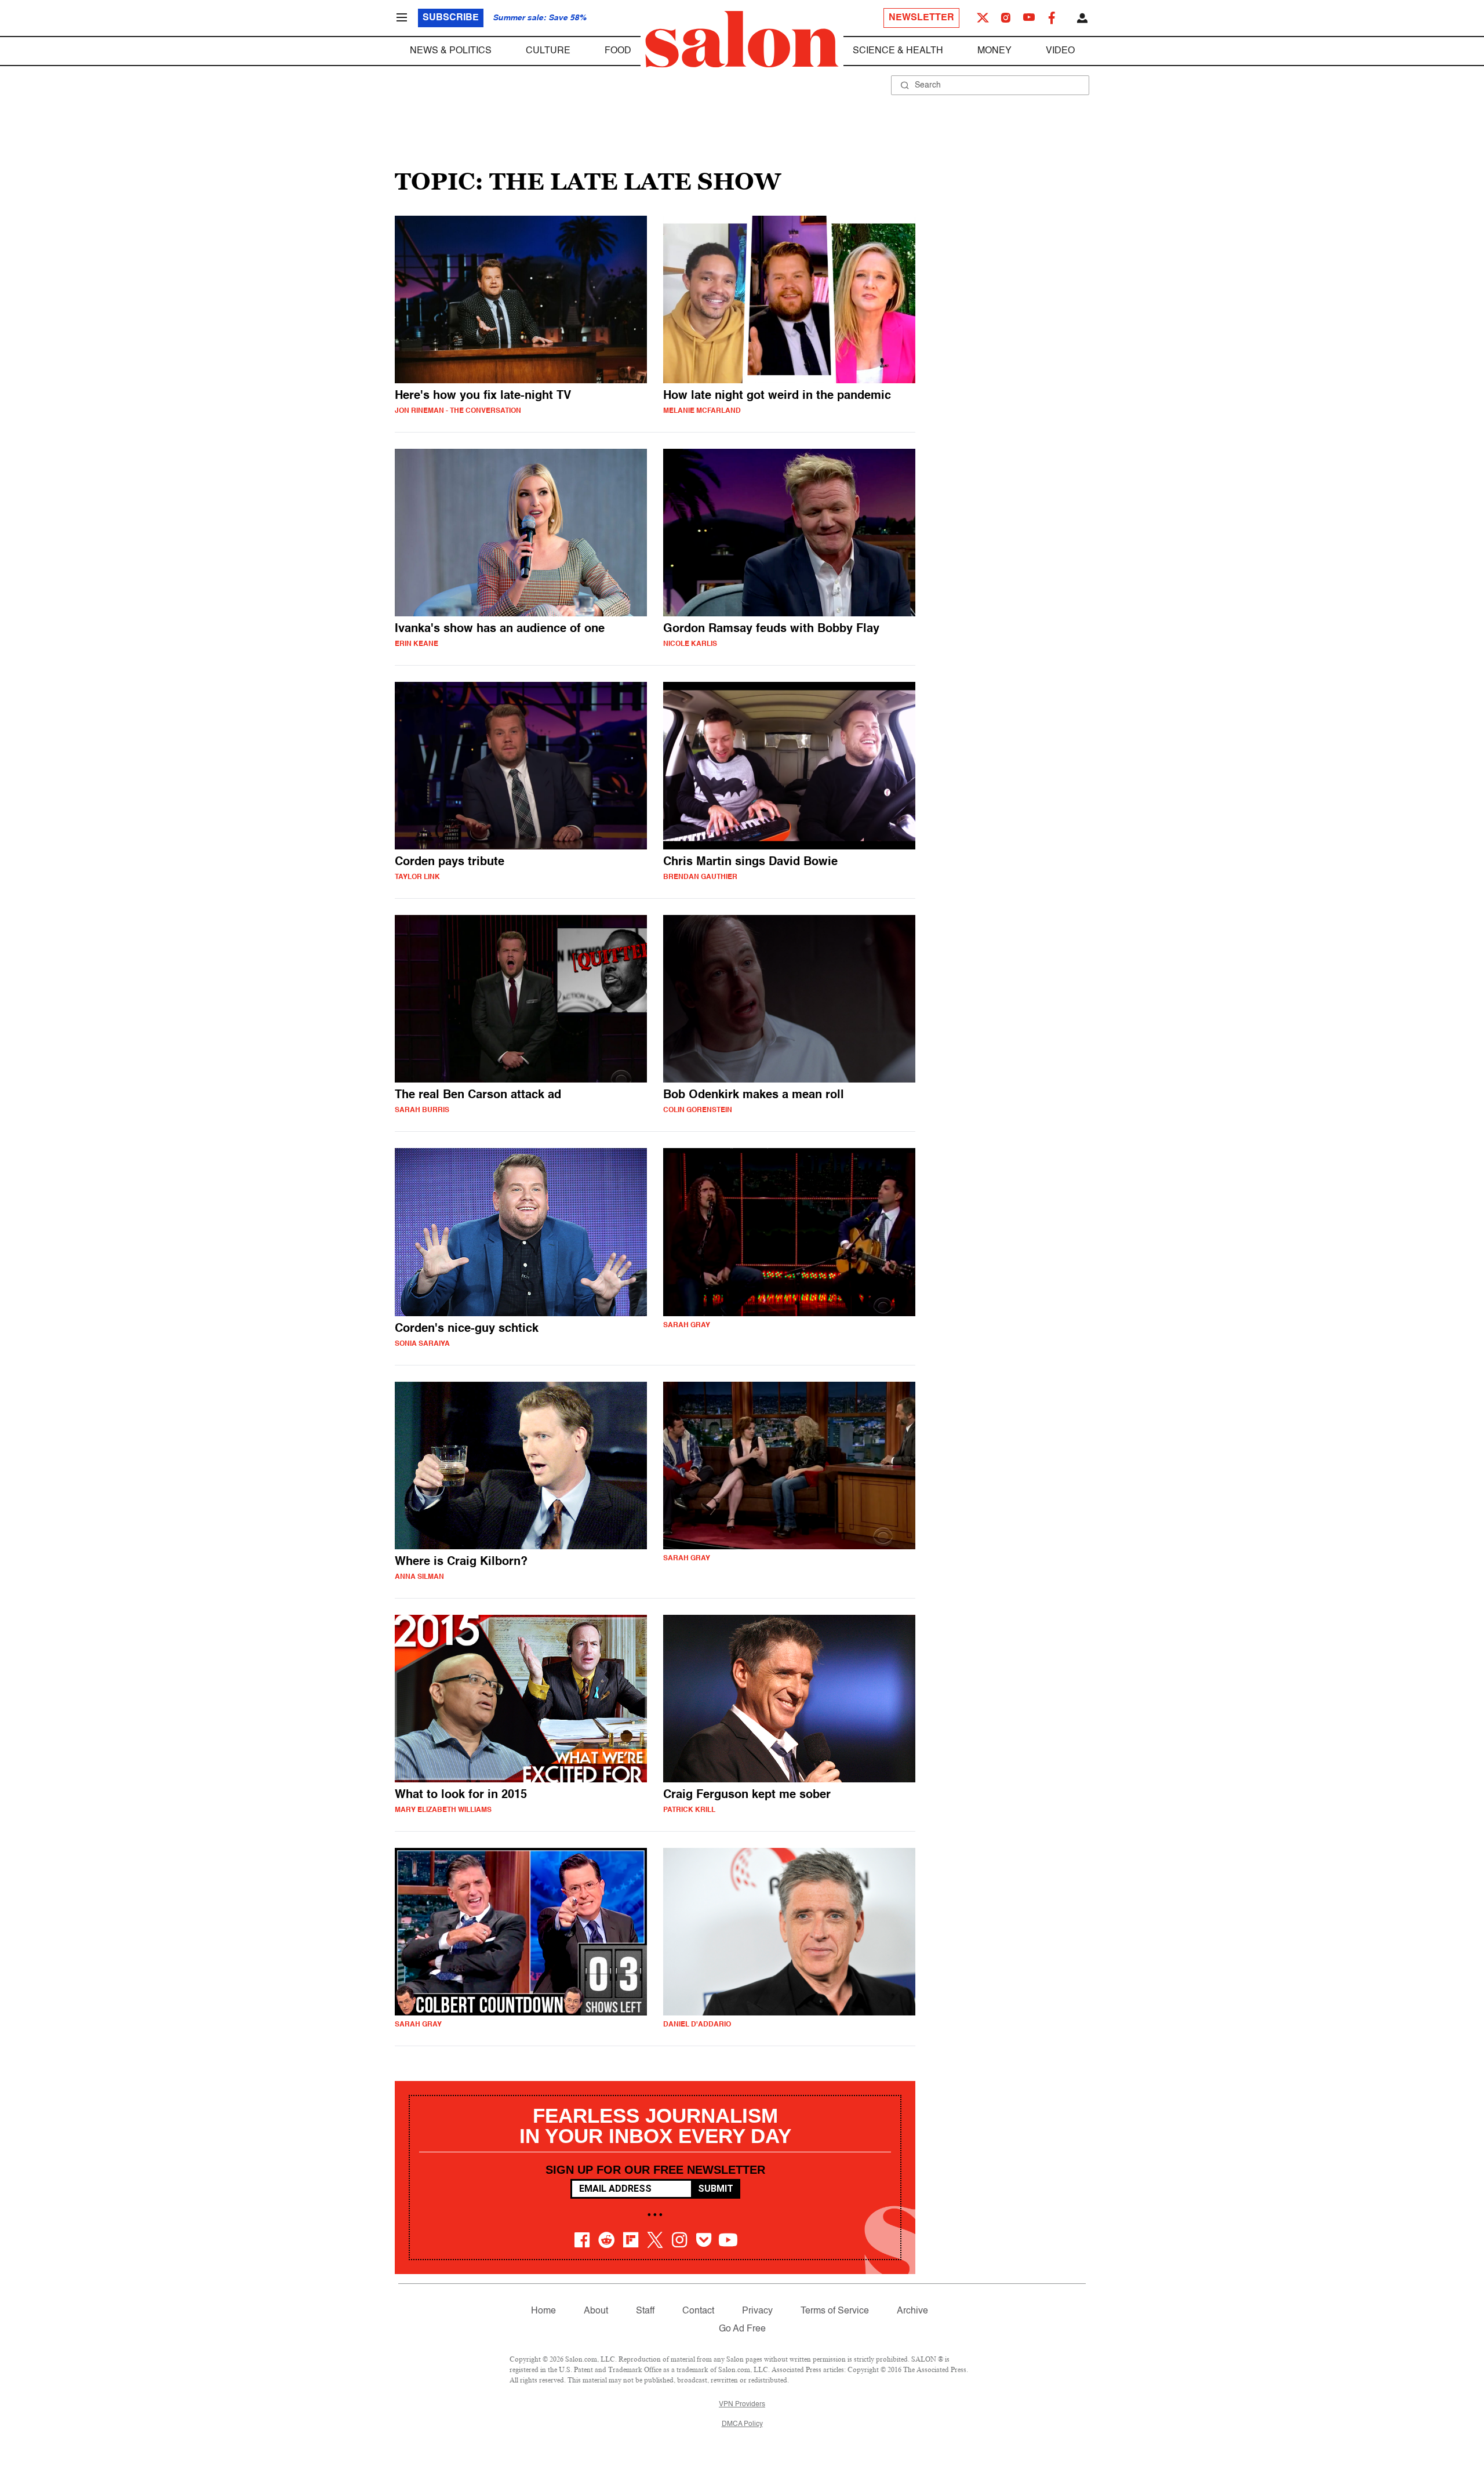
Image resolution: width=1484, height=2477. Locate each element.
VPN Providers (742, 2405)
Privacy (757, 2311)
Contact (698, 2311)
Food (618, 51)
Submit (716, 2189)
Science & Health (898, 51)
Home (543, 2311)
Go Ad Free (742, 2329)
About (596, 2311)
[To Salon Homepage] (742, 39)
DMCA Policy (742, 2424)
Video (1060, 51)
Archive (912, 2311)
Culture (548, 51)
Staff (645, 2311)
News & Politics (451, 51)
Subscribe (451, 18)
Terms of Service (835, 2311)
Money (994, 51)
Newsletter (921, 18)
